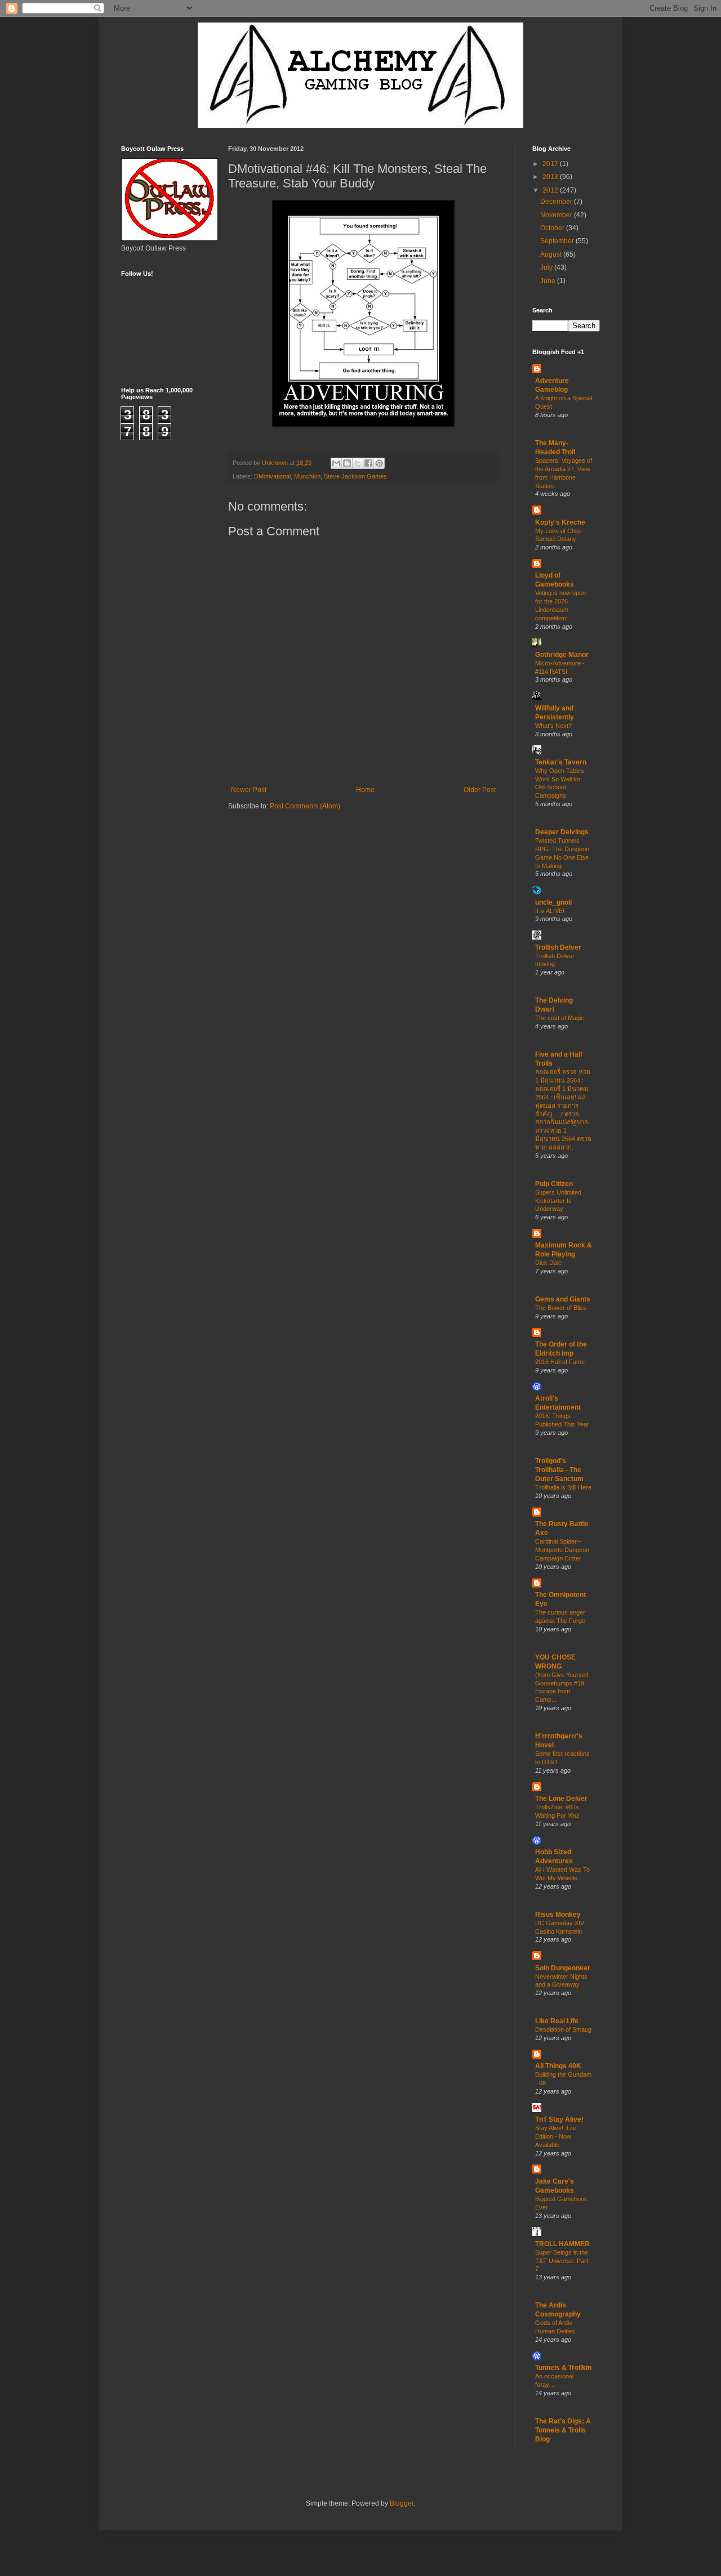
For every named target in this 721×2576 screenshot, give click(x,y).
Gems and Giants (563, 1299)
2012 (551, 190)
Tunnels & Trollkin (563, 2368)
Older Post (480, 790)
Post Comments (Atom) (305, 806)
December (557, 202)
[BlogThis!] (347, 463)
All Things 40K (558, 2066)
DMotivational (272, 476)
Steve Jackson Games (355, 476)
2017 (551, 164)
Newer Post (249, 790)
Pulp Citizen (554, 1184)
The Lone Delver (561, 1799)
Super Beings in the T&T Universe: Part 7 (562, 2261)
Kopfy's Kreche (560, 522)
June (549, 281)
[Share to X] (358, 463)
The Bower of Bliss (561, 1308)
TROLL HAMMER (562, 2244)
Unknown (276, 463)
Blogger (402, 2503)
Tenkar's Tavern (561, 762)
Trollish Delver (558, 947)
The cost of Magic (560, 1018)
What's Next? (553, 726)
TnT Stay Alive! (559, 2119)
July (547, 267)
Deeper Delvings (562, 832)
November (557, 215)
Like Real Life (557, 2021)
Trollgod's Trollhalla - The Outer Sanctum (559, 1470)
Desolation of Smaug (563, 2029)
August (552, 254)
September (558, 241)
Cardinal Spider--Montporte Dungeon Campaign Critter (562, 1550)
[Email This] (336, 463)
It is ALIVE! (550, 911)
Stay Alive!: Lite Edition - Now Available (556, 2136)
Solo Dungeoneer (563, 1968)
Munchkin (307, 476)
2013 (551, 177)
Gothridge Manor (562, 655)
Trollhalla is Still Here (563, 1487)
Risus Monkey (558, 1915)
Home (365, 790)
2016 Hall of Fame (560, 1362)
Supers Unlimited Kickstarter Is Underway (558, 1201)
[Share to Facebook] (368, 463)
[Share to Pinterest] (379, 463)
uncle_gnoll (553, 902)
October (553, 228)
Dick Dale (548, 1263)
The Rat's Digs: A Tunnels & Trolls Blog (563, 2430)
